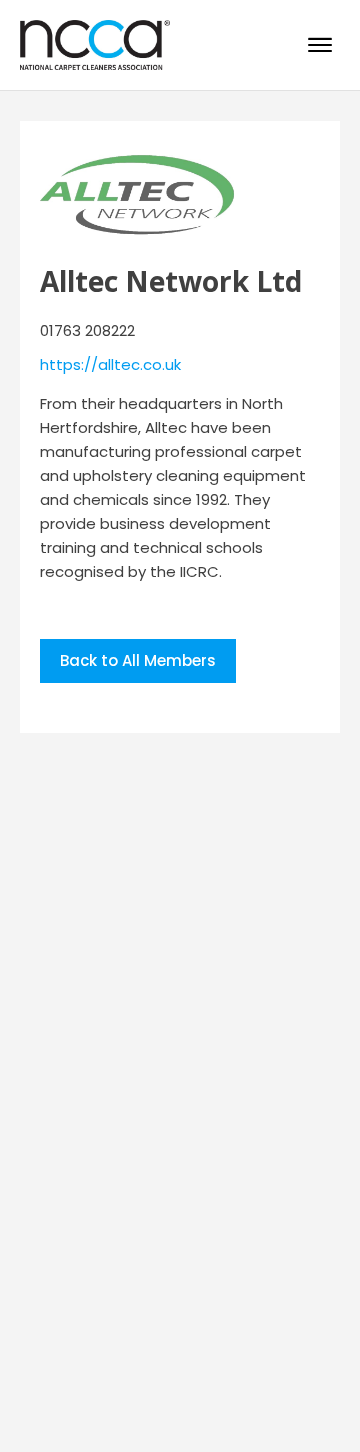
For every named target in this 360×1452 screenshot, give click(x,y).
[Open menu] (320, 45)
